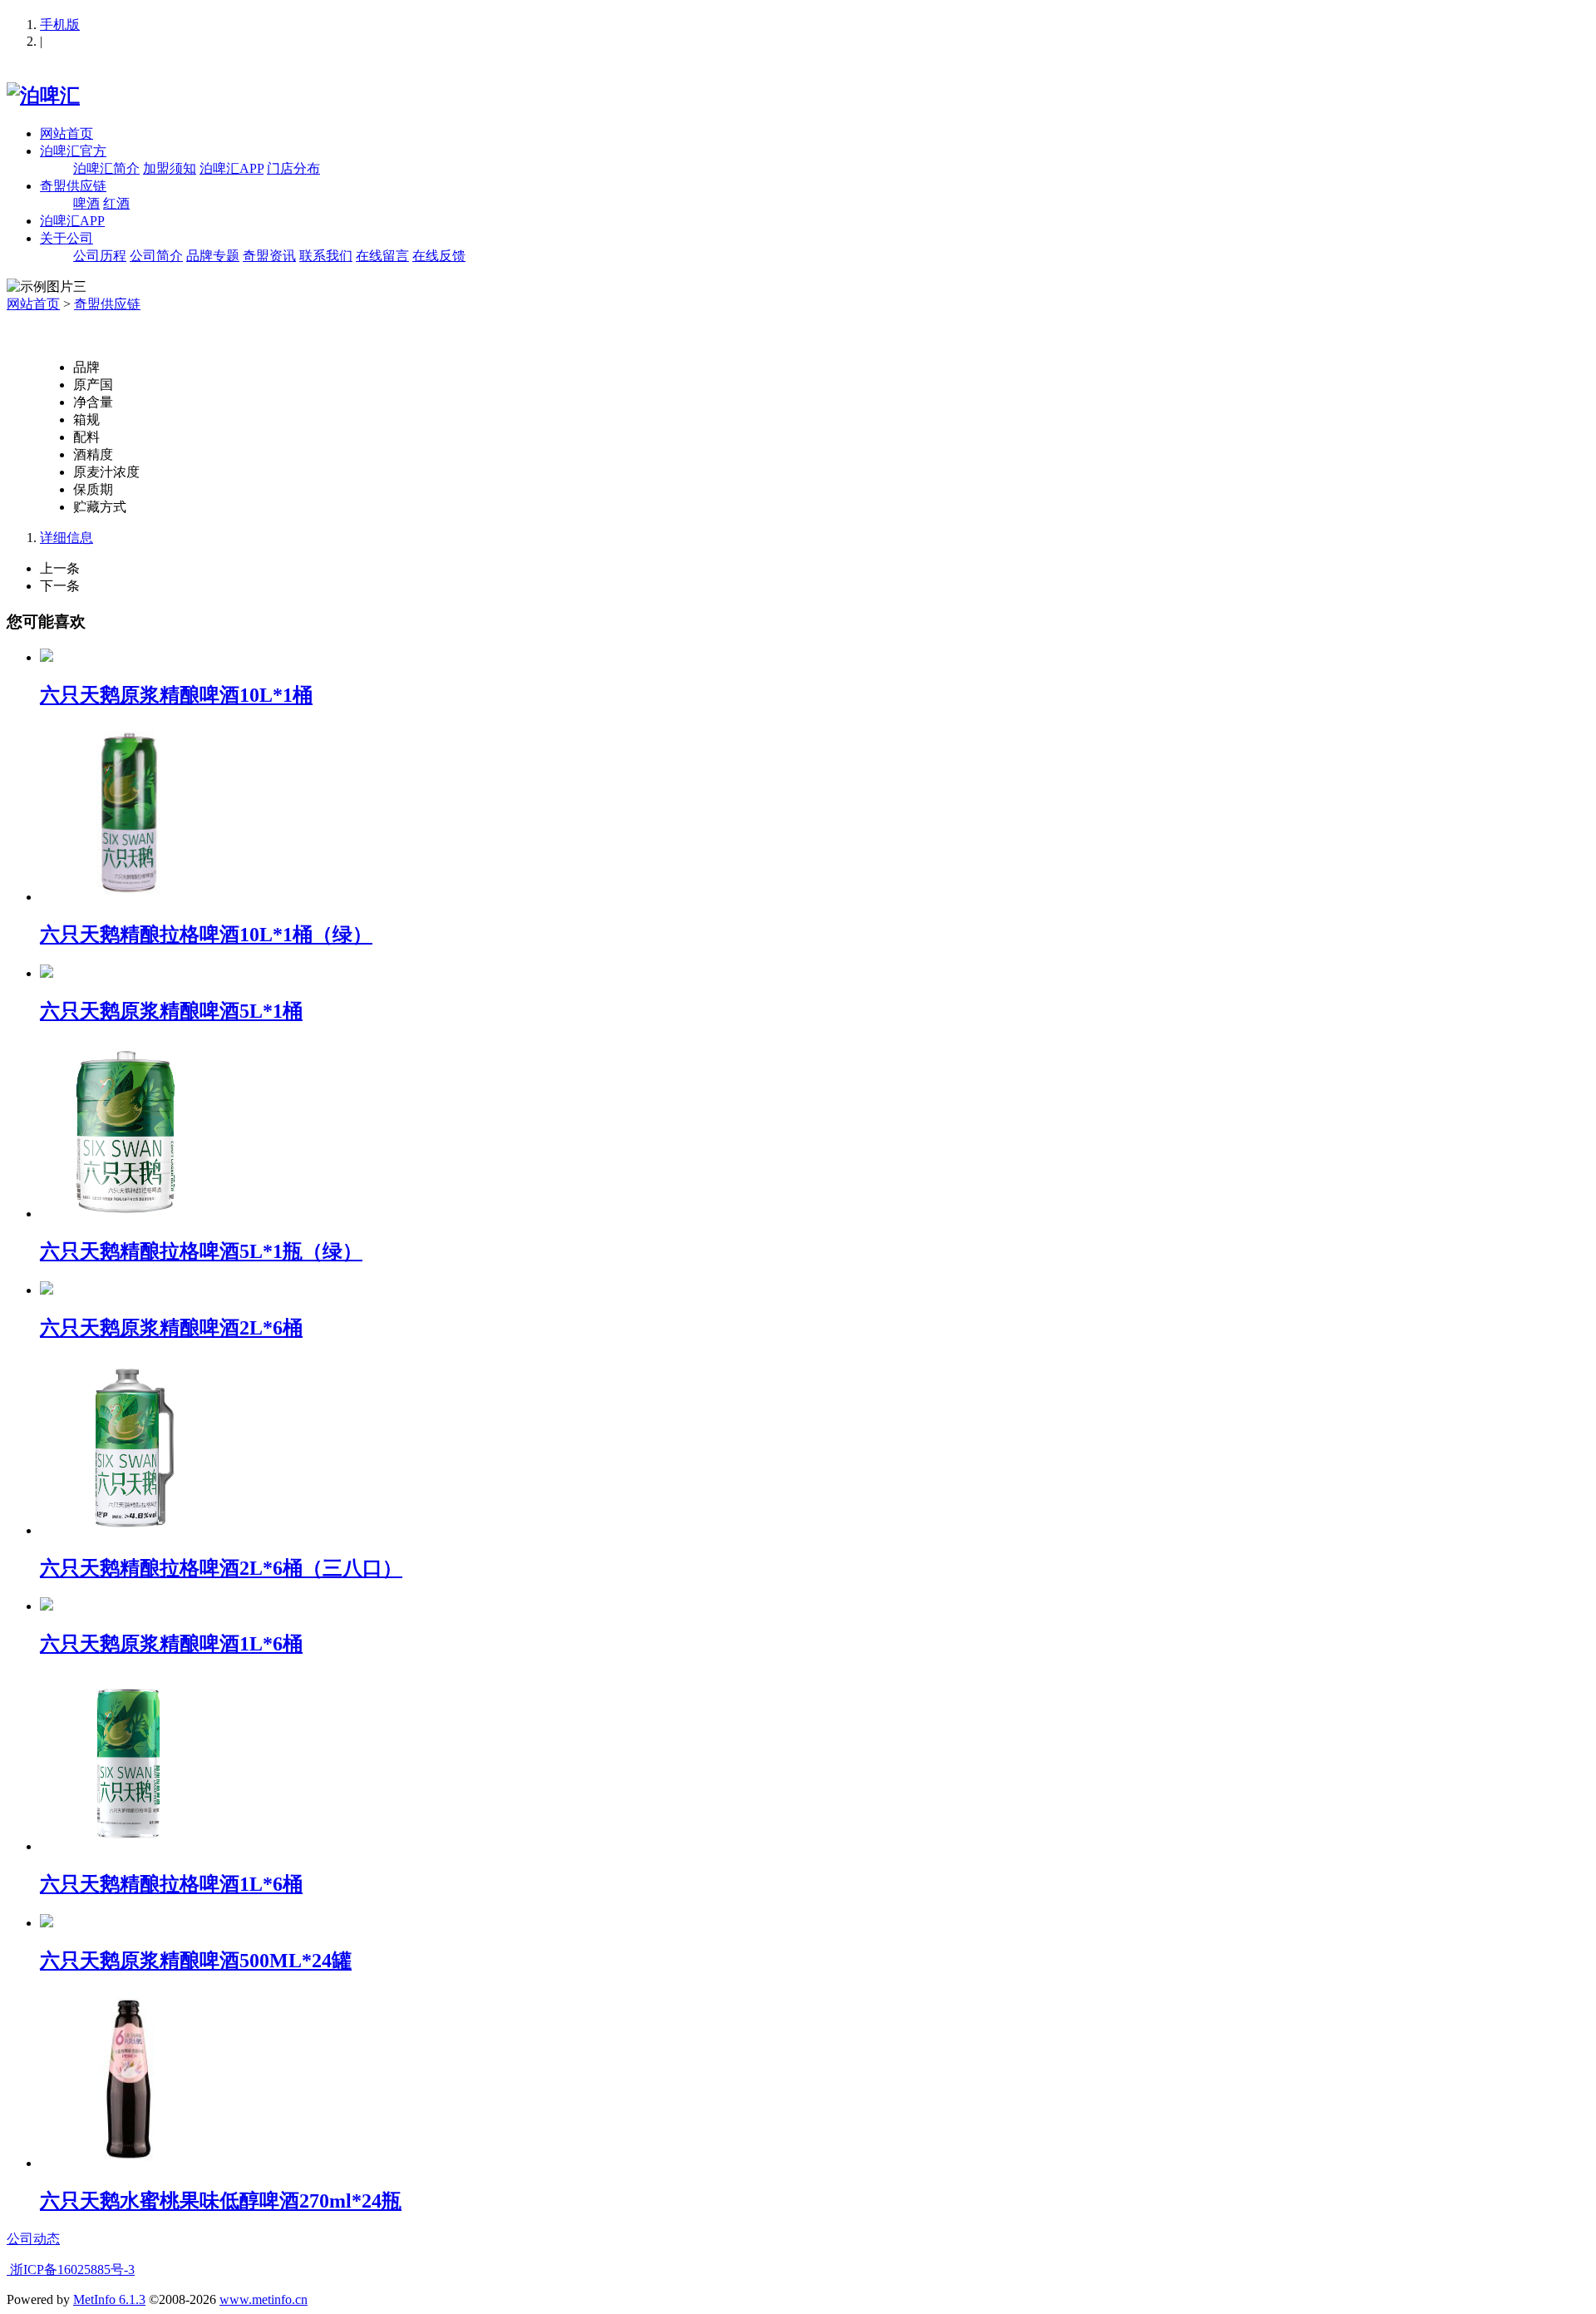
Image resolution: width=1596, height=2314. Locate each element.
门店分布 (293, 168)
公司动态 (33, 2239)
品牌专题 (213, 256)
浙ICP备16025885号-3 (71, 2270)
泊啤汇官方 (73, 151)
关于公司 (66, 238)
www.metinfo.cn (264, 2299)
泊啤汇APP (232, 168)
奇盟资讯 (269, 256)
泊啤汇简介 (106, 168)
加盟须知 (170, 168)
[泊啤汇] (43, 96)
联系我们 (326, 256)
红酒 (116, 203)
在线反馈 (439, 256)
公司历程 (100, 256)
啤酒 (86, 203)
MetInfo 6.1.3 (109, 2299)
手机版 (60, 25)
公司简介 (156, 256)
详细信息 (66, 538)
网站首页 (66, 133)
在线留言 (382, 256)
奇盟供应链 (73, 186)
